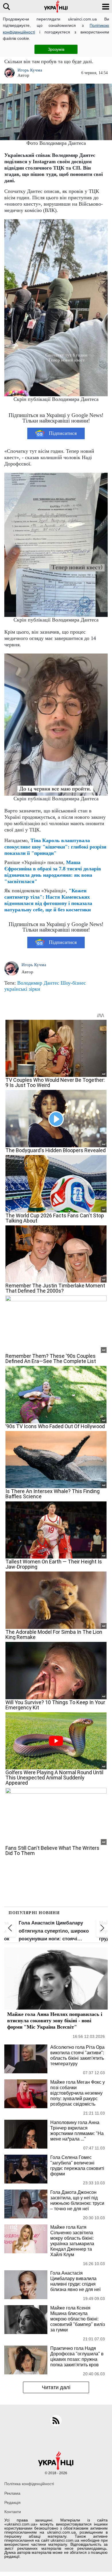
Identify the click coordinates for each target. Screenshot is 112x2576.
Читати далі (56, 2387)
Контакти (13, 2512)
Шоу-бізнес (73, 983)
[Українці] (56, 6)
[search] (6, 6)
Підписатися (63, 433)
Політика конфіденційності (29, 2484)
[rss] (56, 2421)
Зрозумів (56, 49)
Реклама (12, 2493)
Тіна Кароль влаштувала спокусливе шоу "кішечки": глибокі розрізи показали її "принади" (55, 847)
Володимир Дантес (38, 983)
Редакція (12, 2502)
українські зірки (22, 989)
